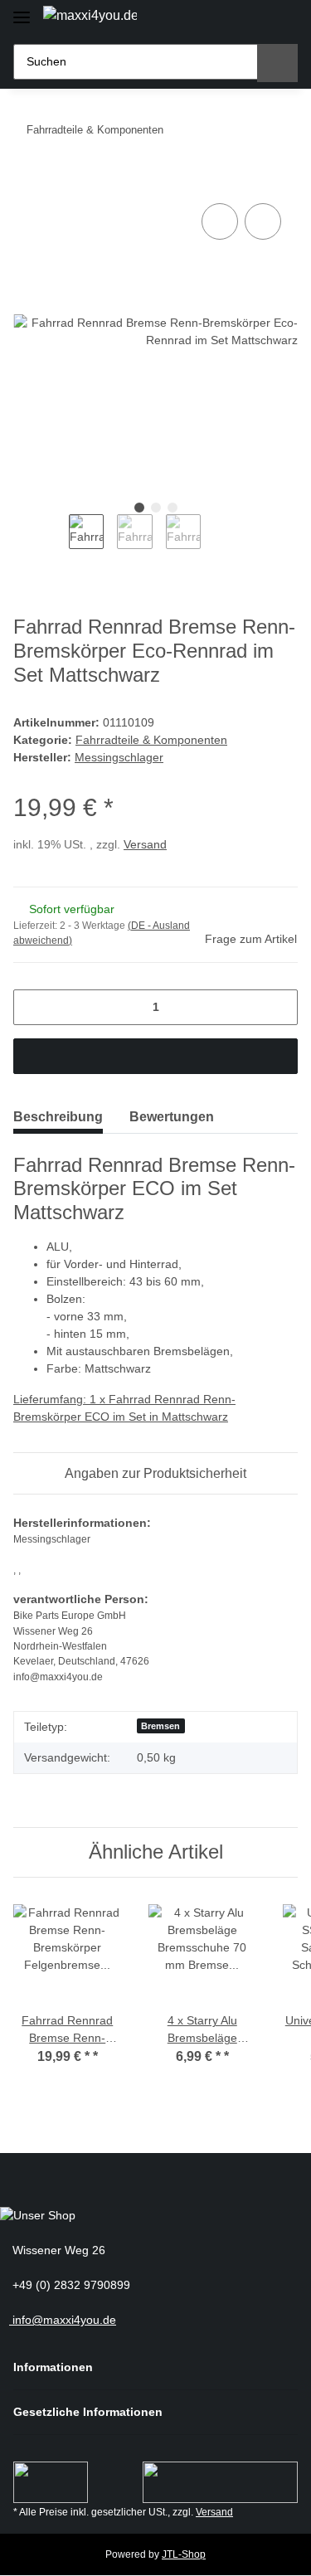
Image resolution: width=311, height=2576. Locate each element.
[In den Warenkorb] (27, 181)
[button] (224, 19)
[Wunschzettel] (253, 19)
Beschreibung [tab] (58, 1117)
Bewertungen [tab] (172, 1117)
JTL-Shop (184, 2554)
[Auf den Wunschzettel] (263, 221)
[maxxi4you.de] (90, 16)
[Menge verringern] (32, 1007)
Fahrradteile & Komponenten (151, 740)
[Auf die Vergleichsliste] (220, 221)
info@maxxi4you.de (63, 2320)
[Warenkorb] (282, 19)
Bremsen (160, 1726)
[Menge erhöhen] (279, 1007)
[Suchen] (277, 63)
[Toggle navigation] (22, 10)
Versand (145, 844)
